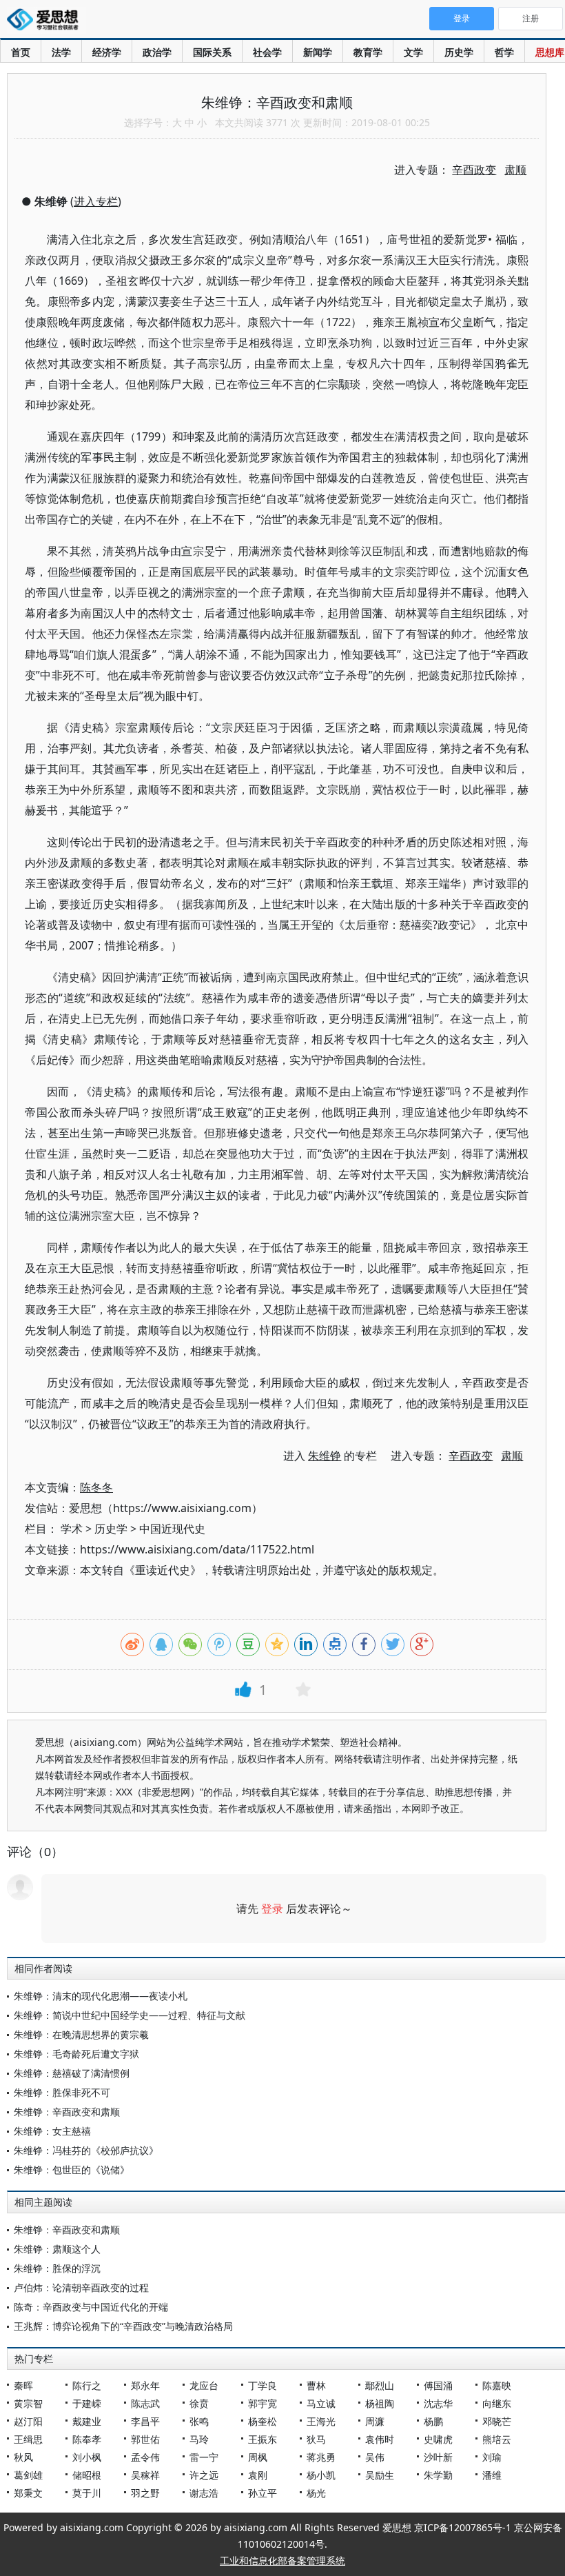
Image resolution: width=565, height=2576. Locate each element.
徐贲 (199, 2403)
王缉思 (28, 2439)
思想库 (550, 52)
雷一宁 (204, 2457)
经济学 (107, 52)
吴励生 (380, 2475)
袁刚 (258, 2475)
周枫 (258, 2457)
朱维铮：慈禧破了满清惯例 (72, 2073)
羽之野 (145, 2493)
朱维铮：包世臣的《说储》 (72, 2170)
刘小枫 (87, 2457)
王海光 (321, 2421)
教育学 (368, 52)
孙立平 (263, 2493)
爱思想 (47, 21)
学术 (72, 1529)
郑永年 (145, 2385)
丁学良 (263, 2385)
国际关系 (212, 52)
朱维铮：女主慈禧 (52, 2131)
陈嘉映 (497, 2385)
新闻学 (318, 52)
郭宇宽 (263, 2403)
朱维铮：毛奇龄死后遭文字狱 (76, 2054)
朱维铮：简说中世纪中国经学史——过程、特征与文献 (130, 2015)
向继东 (497, 2403)
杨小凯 (321, 2475)
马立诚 (321, 2403)
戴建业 (87, 2421)
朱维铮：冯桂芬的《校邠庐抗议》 (86, 2150)
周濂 (375, 2421)
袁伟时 (380, 2439)
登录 (272, 1909)
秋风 (23, 2457)
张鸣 (199, 2421)
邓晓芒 (497, 2421)
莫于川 (87, 2493)
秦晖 (23, 2385)
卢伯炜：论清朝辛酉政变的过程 (81, 2287)
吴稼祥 (145, 2475)
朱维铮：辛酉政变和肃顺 (67, 2112)
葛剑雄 (28, 2475)
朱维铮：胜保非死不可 (62, 2092)
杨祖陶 (380, 2403)
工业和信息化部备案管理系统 (282, 2560)
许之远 (204, 2475)
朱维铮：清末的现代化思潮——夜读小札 (101, 1996)
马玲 (199, 2439)
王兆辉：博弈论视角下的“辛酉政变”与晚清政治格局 (123, 2326)
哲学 (504, 52)
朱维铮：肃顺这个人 (57, 2249)
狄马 (316, 2439)
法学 (61, 52)
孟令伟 (145, 2457)
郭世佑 (145, 2439)
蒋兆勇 (321, 2457)
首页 (21, 52)
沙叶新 (438, 2457)
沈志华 (438, 2403)
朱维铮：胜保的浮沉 (57, 2268)
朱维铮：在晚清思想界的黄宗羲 (81, 2034)
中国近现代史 (172, 1529)
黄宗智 (28, 2403)
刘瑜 (492, 2457)
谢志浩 (204, 2493)
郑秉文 (28, 2493)
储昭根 (87, 2475)
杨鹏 (433, 2421)
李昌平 (145, 2421)
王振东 (263, 2439)
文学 (413, 52)
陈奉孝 (87, 2439)
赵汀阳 (28, 2421)
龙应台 (204, 2385)
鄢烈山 (380, 2385)
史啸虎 (438, 2439)
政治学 (157, 52)
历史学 (459, 52)
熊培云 (497, 2439)
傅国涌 (438, 2385)
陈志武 (145, 2403)
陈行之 (87, 2385)
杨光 (316, 2493)
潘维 (492, 2475)
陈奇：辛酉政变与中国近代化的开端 (91, 2307)
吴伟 (375, 2457)
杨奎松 (263, 2421)
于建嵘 (87, 2403)
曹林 (316, 2385)
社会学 (267, 52)
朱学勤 (438, 2475)
